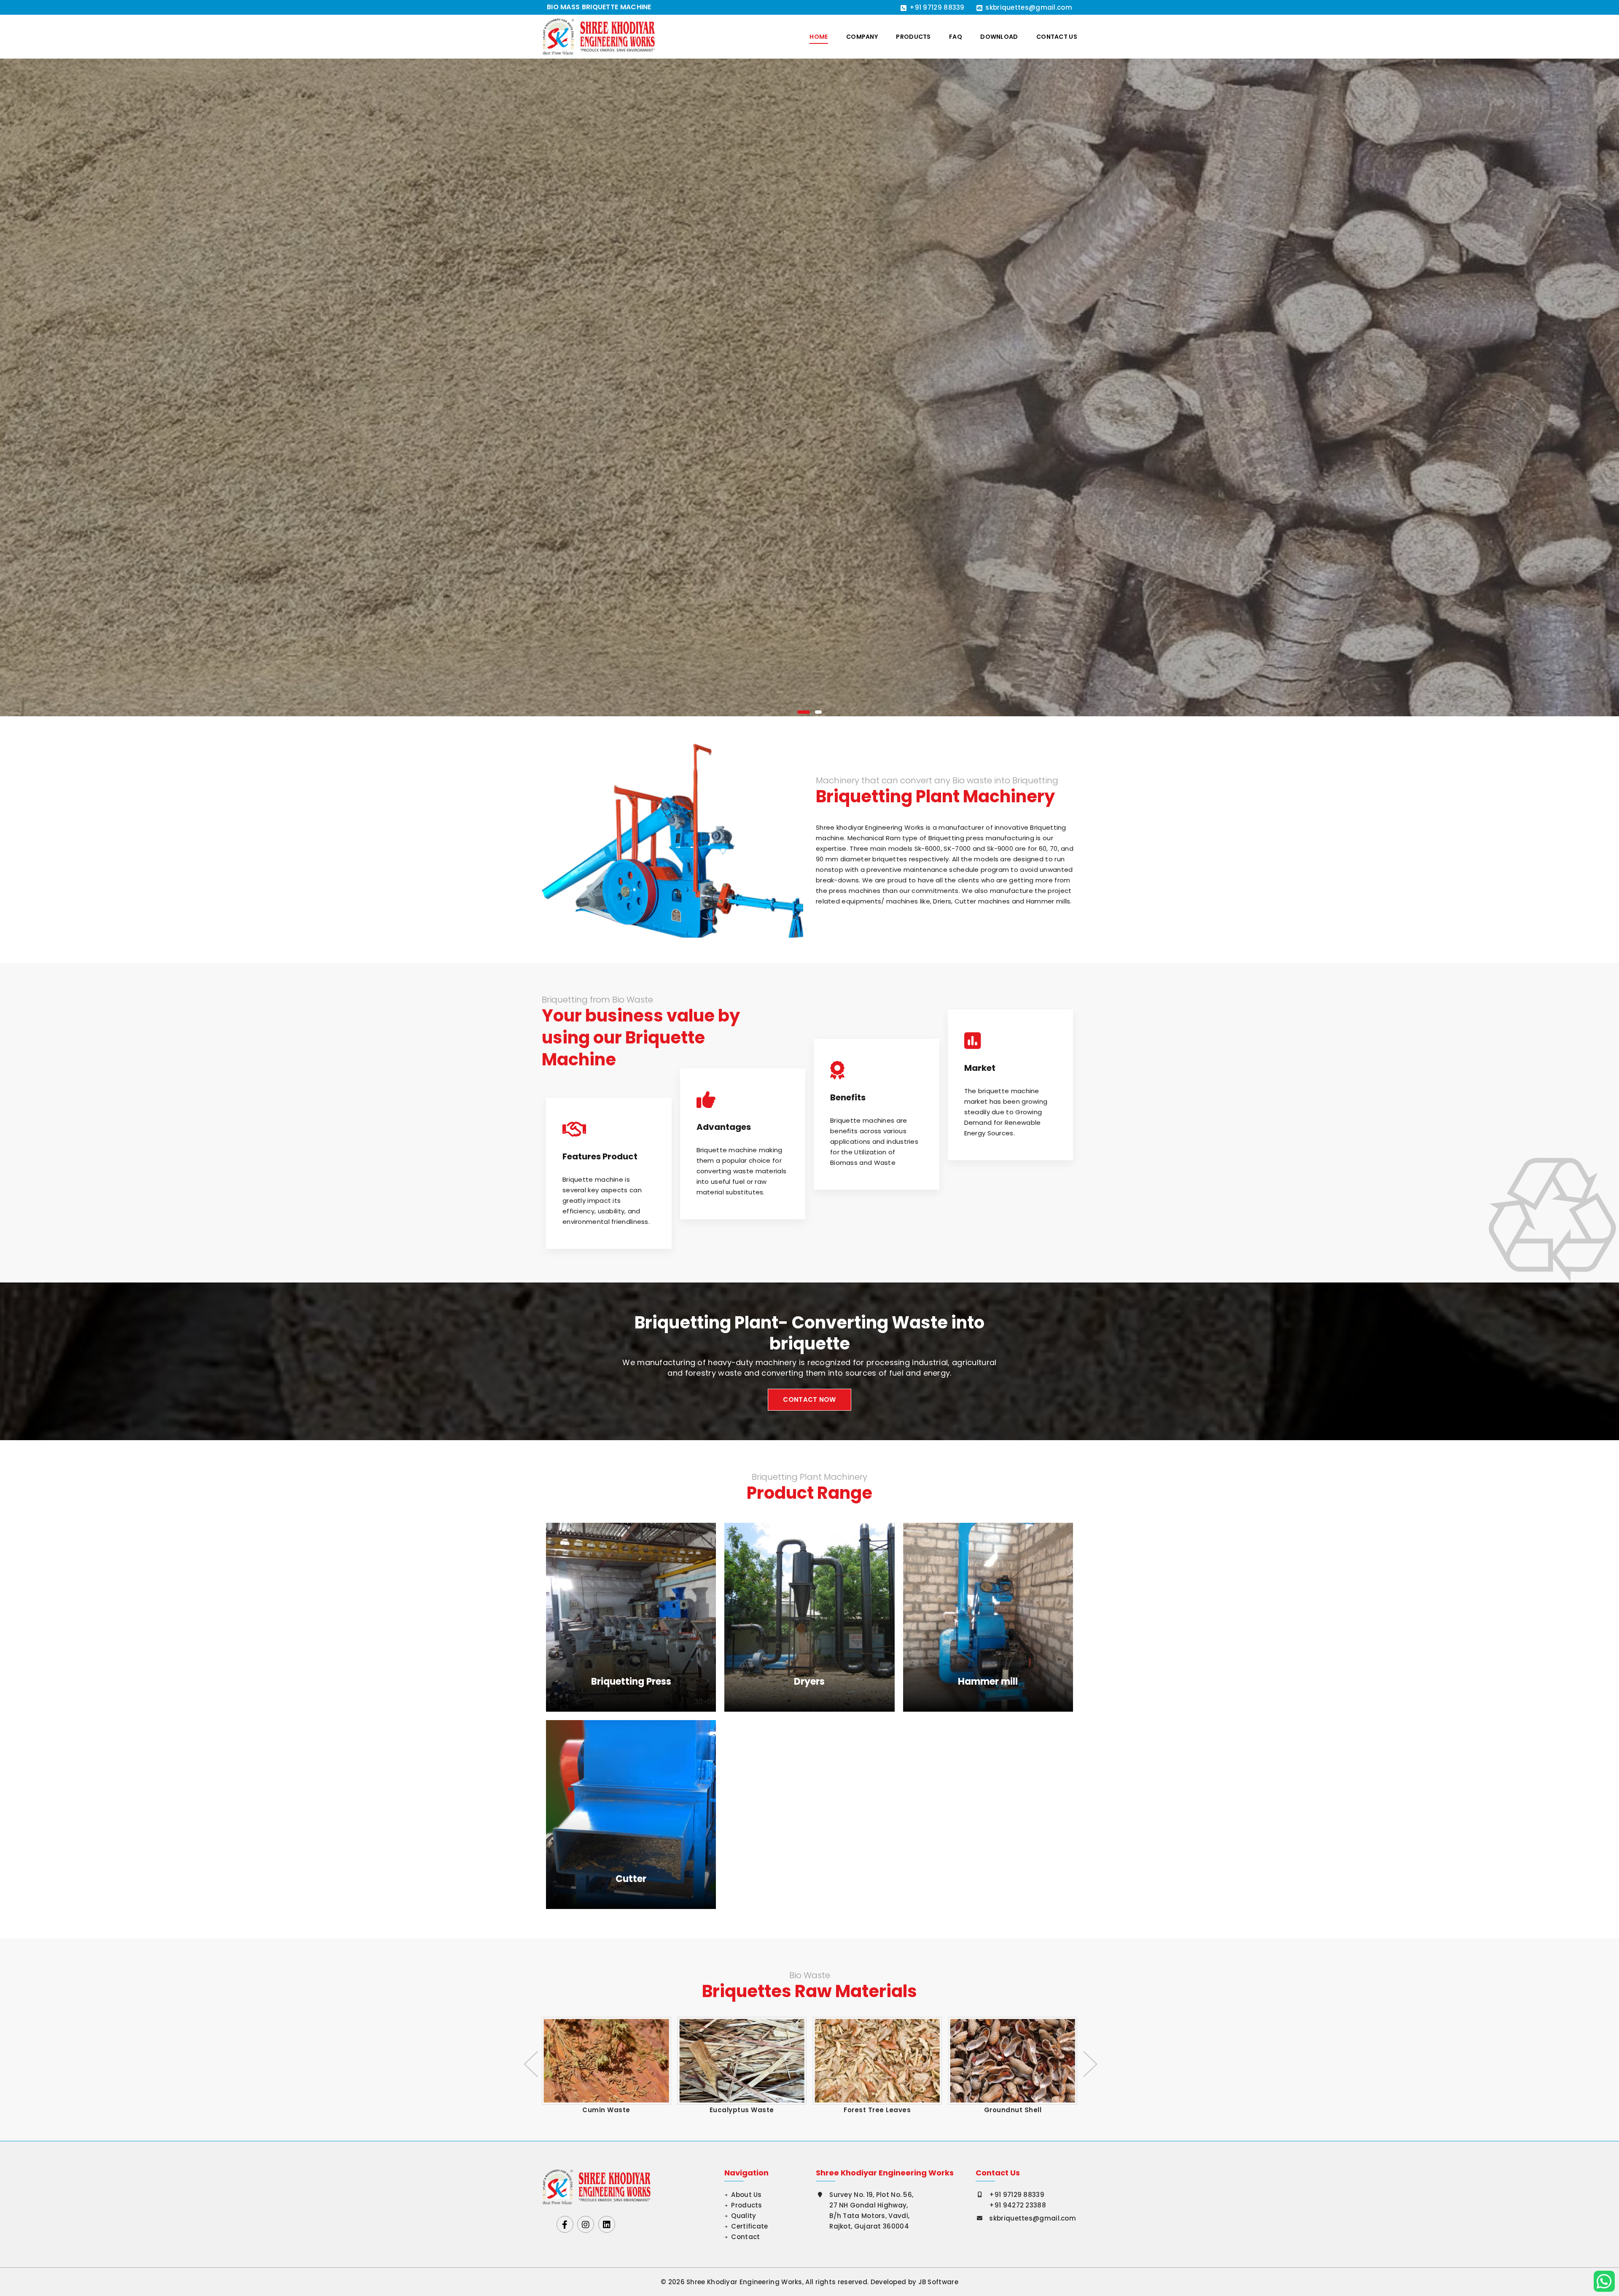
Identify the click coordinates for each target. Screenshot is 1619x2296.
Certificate (749, 2226)
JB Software (938, 2282)
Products (913, 37)
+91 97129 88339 (937, 7)
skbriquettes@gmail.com (1029, 7)
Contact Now (809, 1399)
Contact (745, 2237)
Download (999, 37)
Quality (744, 2216)
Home (819, 37)
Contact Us (1057, 37)
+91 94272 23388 (1018, 2205)
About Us (746, 2195)
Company (862, 37)
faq (956, 37)
